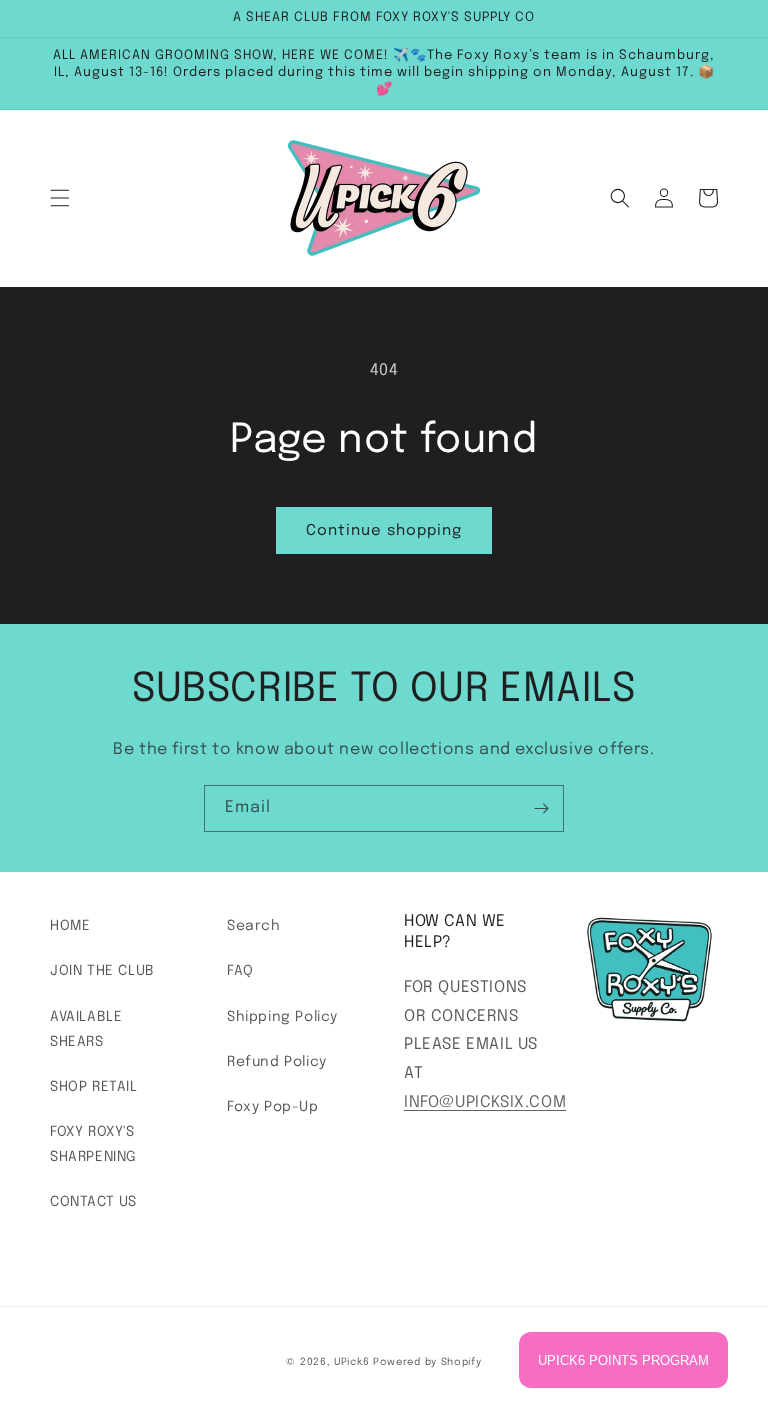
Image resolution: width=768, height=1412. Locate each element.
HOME (70, 926)
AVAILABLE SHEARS (86, 1029)
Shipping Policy (282, 1017)
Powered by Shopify (427, 1362)
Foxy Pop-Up (273, 1107)
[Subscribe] (541, 808)
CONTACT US (93, 1202)
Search (254, 926)
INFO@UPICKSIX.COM (485, 1102)
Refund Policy (277, 1062)
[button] (60, 198)
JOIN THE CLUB (102, 971)
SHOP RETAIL (94, 1087)
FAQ (240, 971)
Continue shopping (384, 531)
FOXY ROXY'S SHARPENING (93, 1144)
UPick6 (351, 1362)
